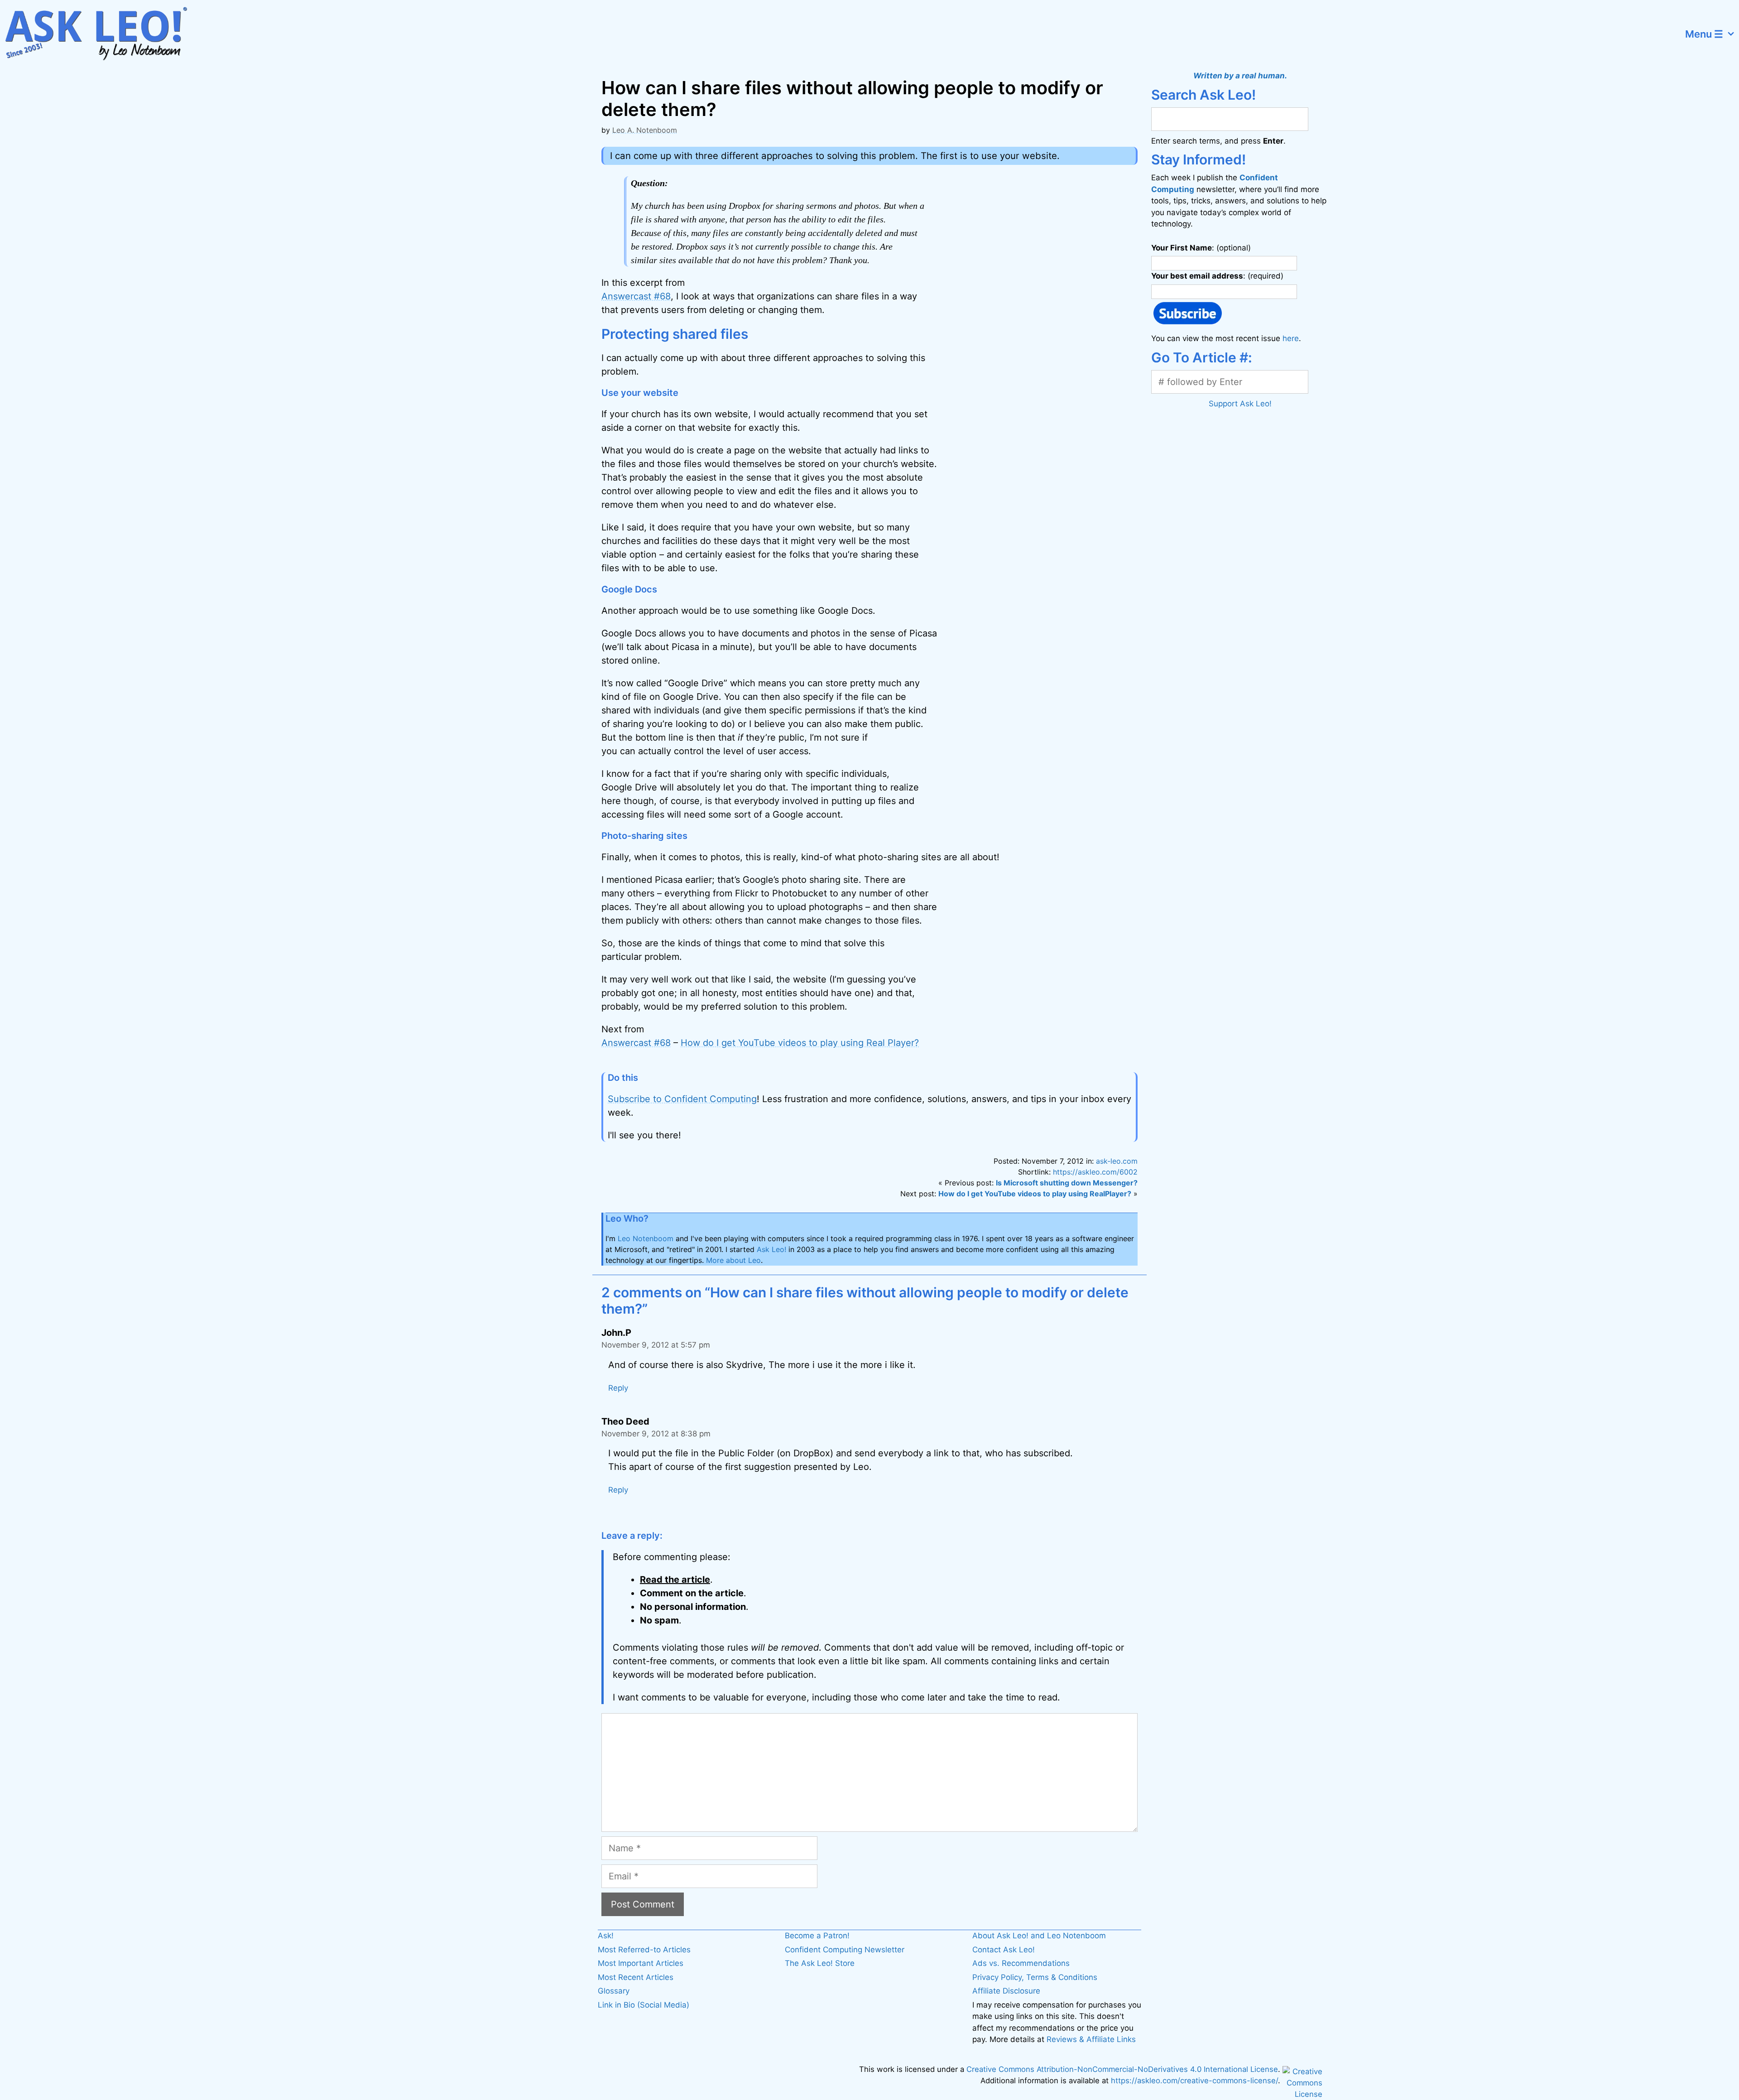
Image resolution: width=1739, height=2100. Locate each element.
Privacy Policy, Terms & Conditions (1035, 1977)
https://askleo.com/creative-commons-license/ (1194, 2081)
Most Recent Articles (636, 1977)
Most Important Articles (641, 1963)
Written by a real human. (1240, 76)
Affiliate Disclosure (1006, 1991)
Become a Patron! (817, 1936)
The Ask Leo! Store (820, 1963)
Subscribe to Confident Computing (682, 1099)
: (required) (1217, 276)
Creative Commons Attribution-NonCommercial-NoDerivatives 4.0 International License (1122, 2069)
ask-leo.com (1117, 1161)
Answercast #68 (636, 296)
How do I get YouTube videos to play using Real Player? (800, 1043)
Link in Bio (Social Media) (644, 2005)
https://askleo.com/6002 (1095, 1172)
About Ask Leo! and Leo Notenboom (1039, 1936)
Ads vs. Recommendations (1021, 1963)
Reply (618, 1388)
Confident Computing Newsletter (845, 1950)
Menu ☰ (1704, 34)
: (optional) (1201, 248)
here (1291, 338)
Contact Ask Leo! (1004, 1950)
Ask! (606, 1936)
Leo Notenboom (646, 1238)
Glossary (614, 1991)
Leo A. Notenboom (645, 130)
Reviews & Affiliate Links (1091, 2039)
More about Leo (733, 1260)
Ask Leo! (771, 1249)
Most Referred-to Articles (644, 1950)
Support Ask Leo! (1240, 404)
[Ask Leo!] (102, 34)
